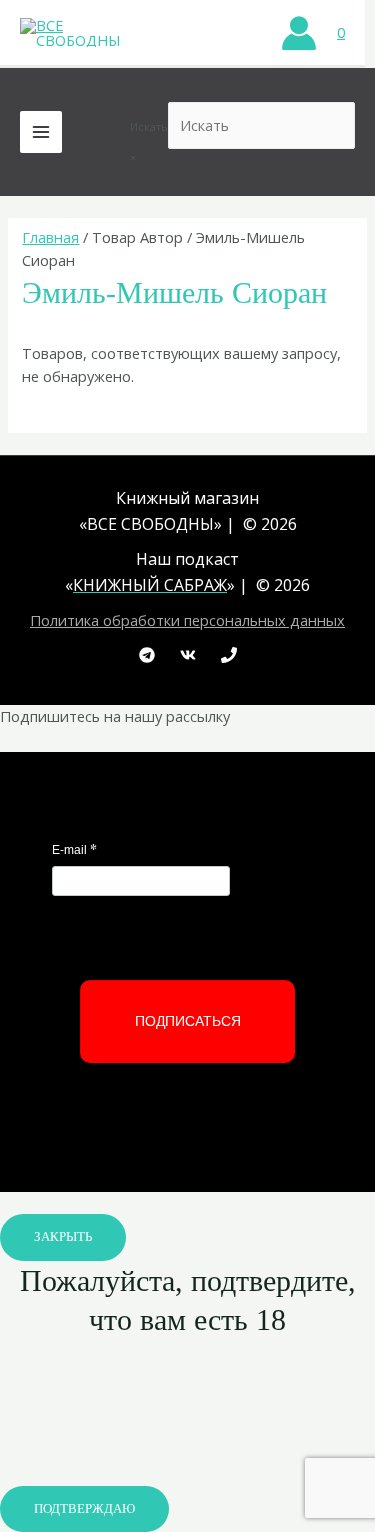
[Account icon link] (299, 33)
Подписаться (188, 1021)
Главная (50, 237)
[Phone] (229, 655)
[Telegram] (147, 655)
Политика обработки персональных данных (187, 620)
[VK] (188, 655)
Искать (149, 126)
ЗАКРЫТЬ (63, 1237)
